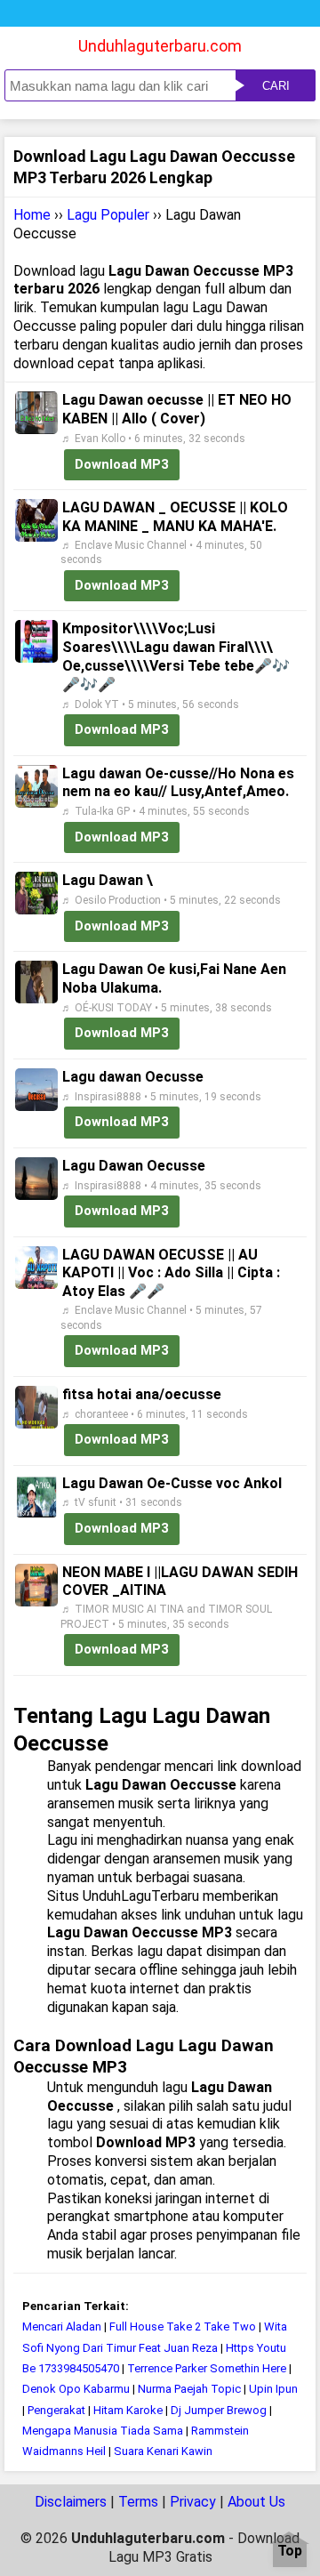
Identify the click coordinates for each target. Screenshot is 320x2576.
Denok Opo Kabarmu (76, 2389)
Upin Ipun (273, 2389)
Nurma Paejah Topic (189, 2389)
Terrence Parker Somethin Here (207, 2368)
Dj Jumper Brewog (219, 2410)
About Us (256, 2502)
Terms (138, 2502)
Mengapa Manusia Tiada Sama (103, 2431)
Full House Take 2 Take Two (183, 2326)
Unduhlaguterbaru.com (160, 46)
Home (32, 215)
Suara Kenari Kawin (163, 2451)
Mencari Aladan (62, 2326)
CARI (276, 86)
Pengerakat (56, 2410)
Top (290, 2552)
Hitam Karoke (128, 2410)
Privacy (193, 2502)
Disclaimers (71, 2502)
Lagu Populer (108, 215)
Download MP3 (122, 464)
